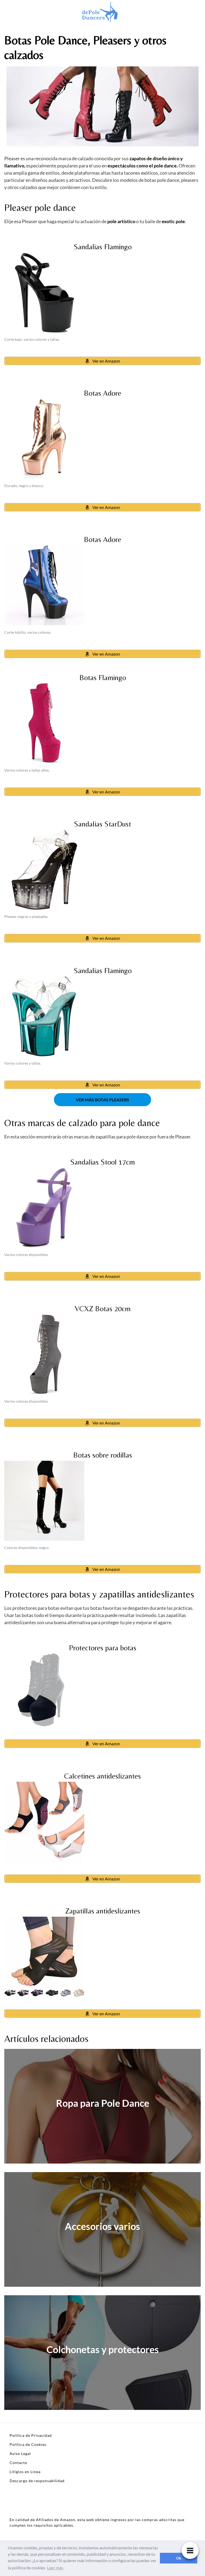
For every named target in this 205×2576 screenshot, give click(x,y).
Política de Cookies (28, 2444)
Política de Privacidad (31, 2435)
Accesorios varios (102, 2226)
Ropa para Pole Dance (103, 2103)
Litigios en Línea (25, 2472)
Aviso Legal (20, 2453)
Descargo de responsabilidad (37, 2481)
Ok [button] (179, 2558)
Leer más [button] (55, 2568)
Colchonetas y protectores (103, 2349)
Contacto (18, 2463)
